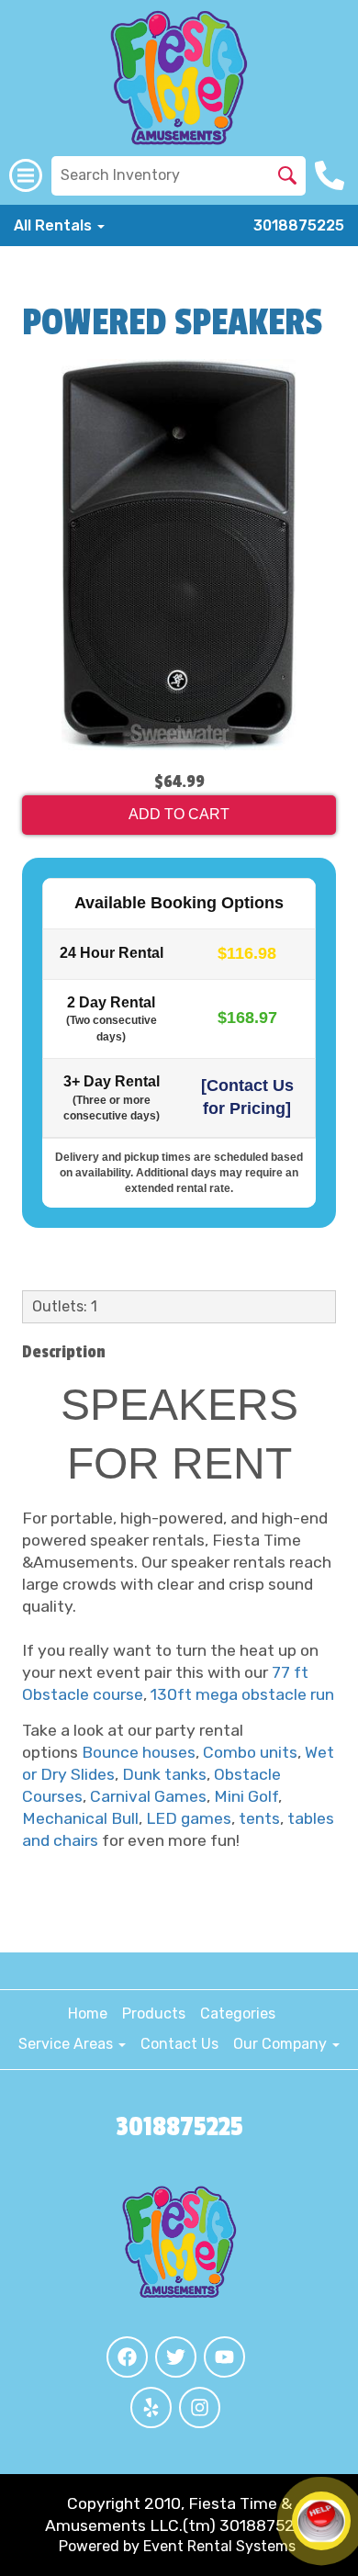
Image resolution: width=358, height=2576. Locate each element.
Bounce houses (139, 1752)
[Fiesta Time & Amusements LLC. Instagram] (200, 2407)
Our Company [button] (282, 2044)
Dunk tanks (164, 1774)
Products (154, 2014)
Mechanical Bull (80, 1818)
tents (259, 1818)
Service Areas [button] (67, 2044)
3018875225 (299, 225)
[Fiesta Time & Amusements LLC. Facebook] (127, 2357)
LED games (189, 1818)
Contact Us (179, 2044)
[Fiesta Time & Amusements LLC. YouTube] (224, 2357)
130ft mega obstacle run (242, 1694)
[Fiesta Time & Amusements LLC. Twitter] (176, 2357)
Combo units (250, 1752)
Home (88, 2014)
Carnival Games (148, 1796)
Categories (238, 2014)
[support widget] (321, 2521)
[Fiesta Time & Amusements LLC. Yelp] (151, 2407)
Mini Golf (246, 1796)
